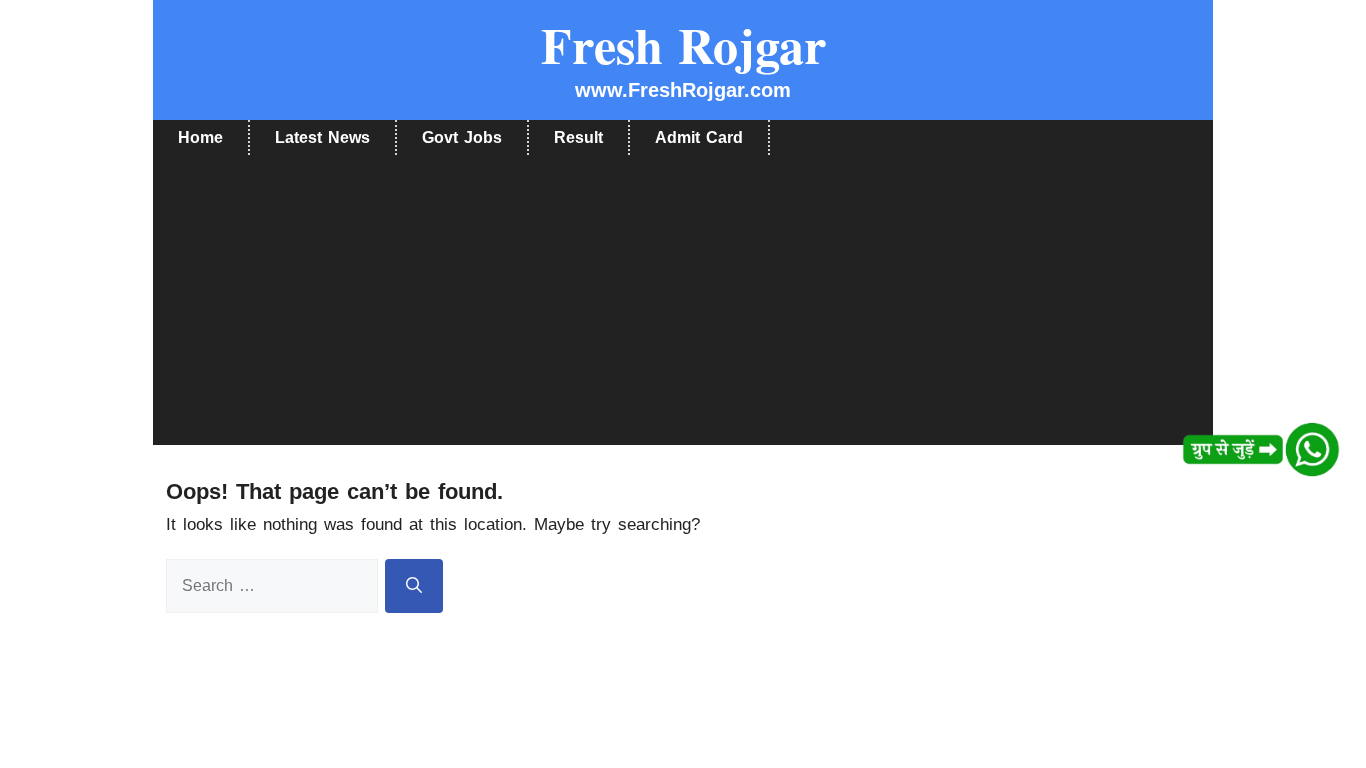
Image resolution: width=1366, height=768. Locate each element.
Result (578, 137)
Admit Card (699, 137)
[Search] (414, 586)
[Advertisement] (683, 305)
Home (200, 137)
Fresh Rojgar (683, 44)
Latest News (322, 137)
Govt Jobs (462, 137)
